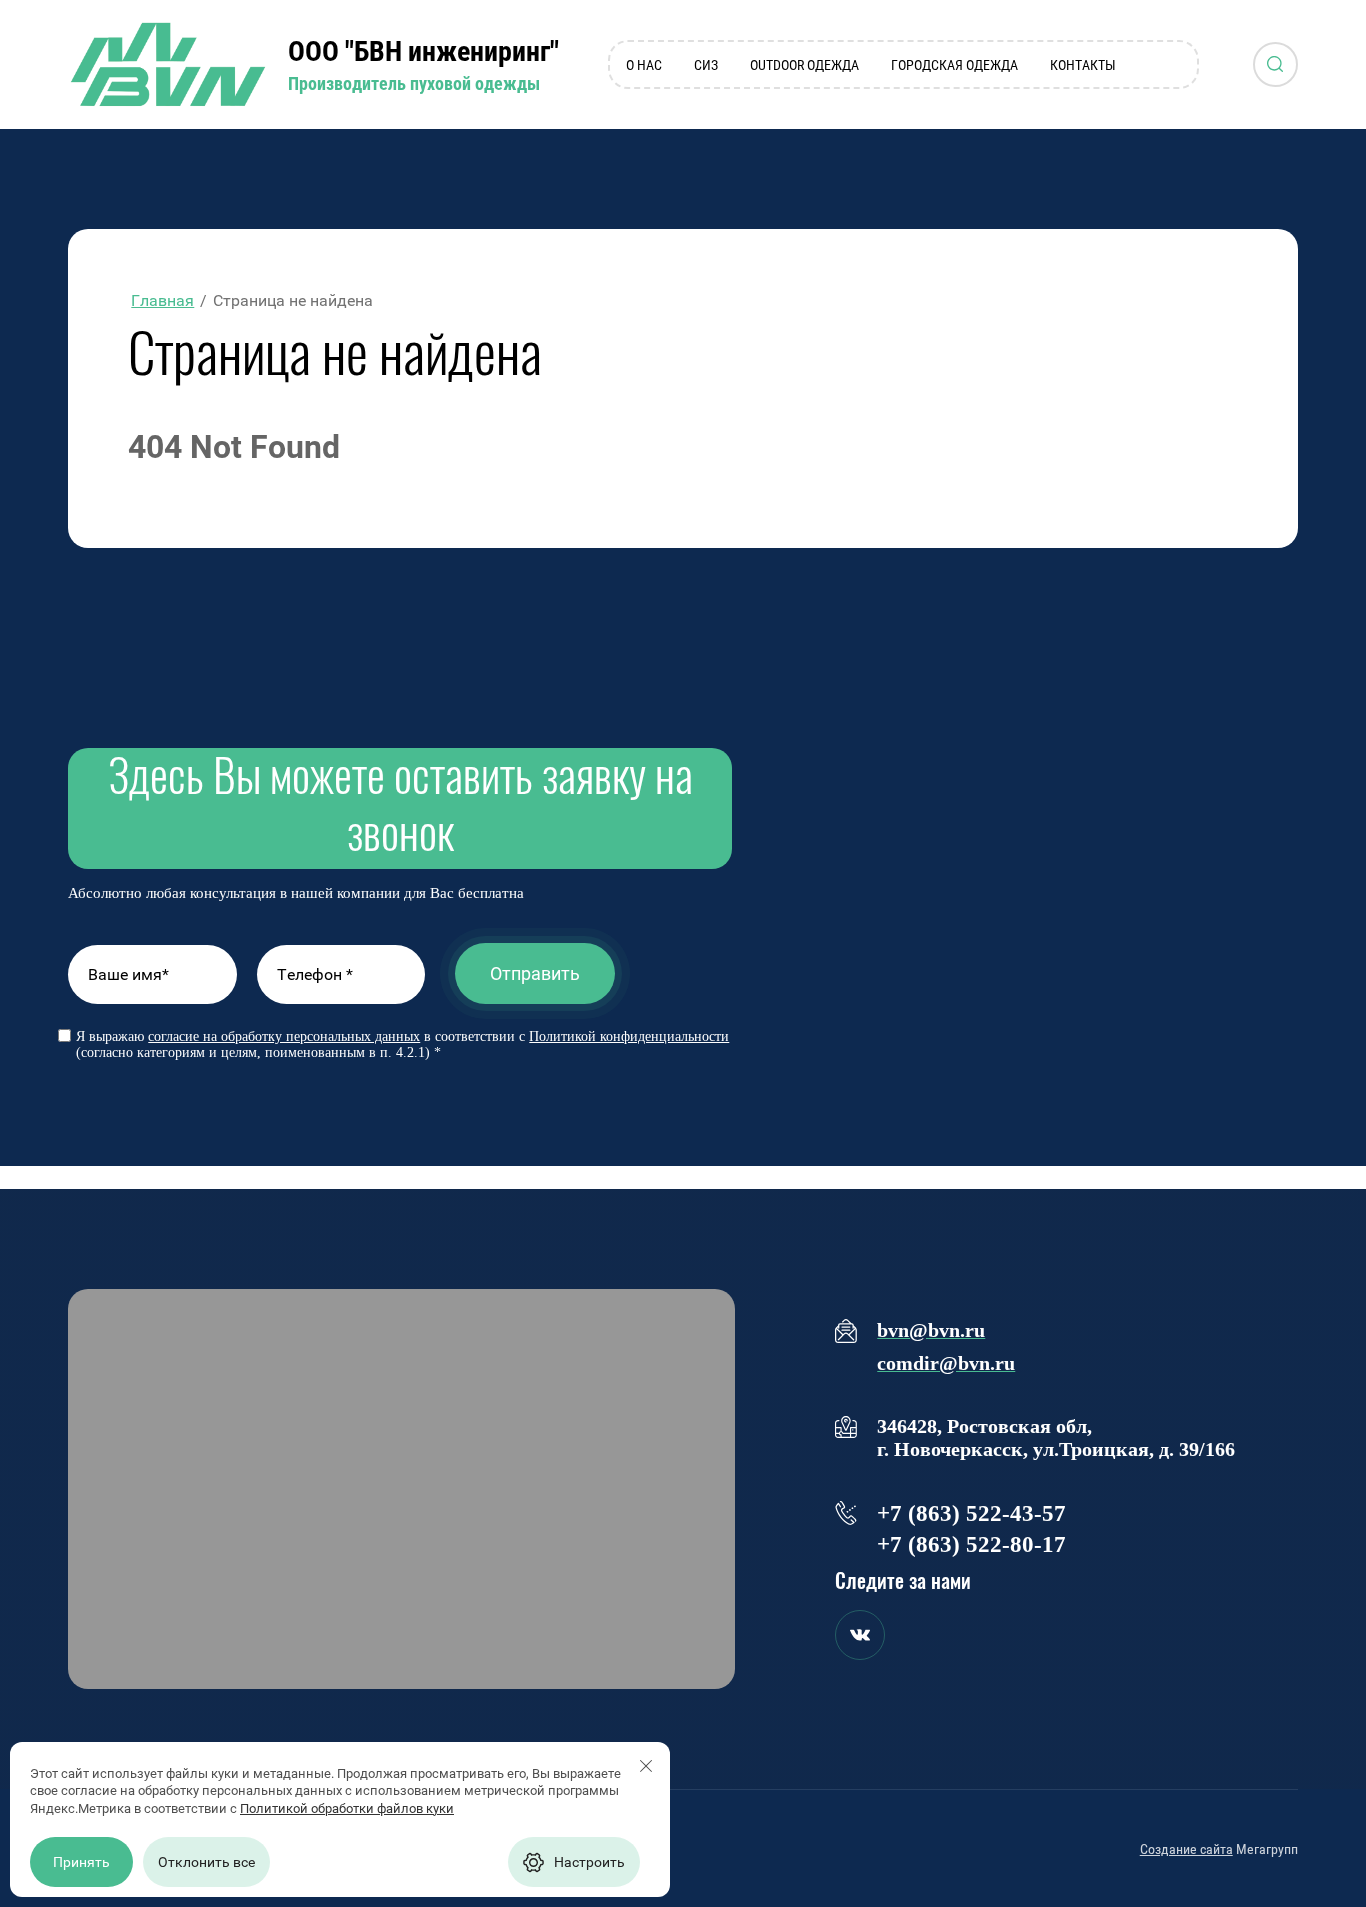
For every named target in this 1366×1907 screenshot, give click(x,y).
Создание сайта (1186, 1849)
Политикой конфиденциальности (629, 1036)
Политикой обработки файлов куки (347, 1808)
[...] (1174, 64)
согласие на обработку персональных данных (284, 1036)
